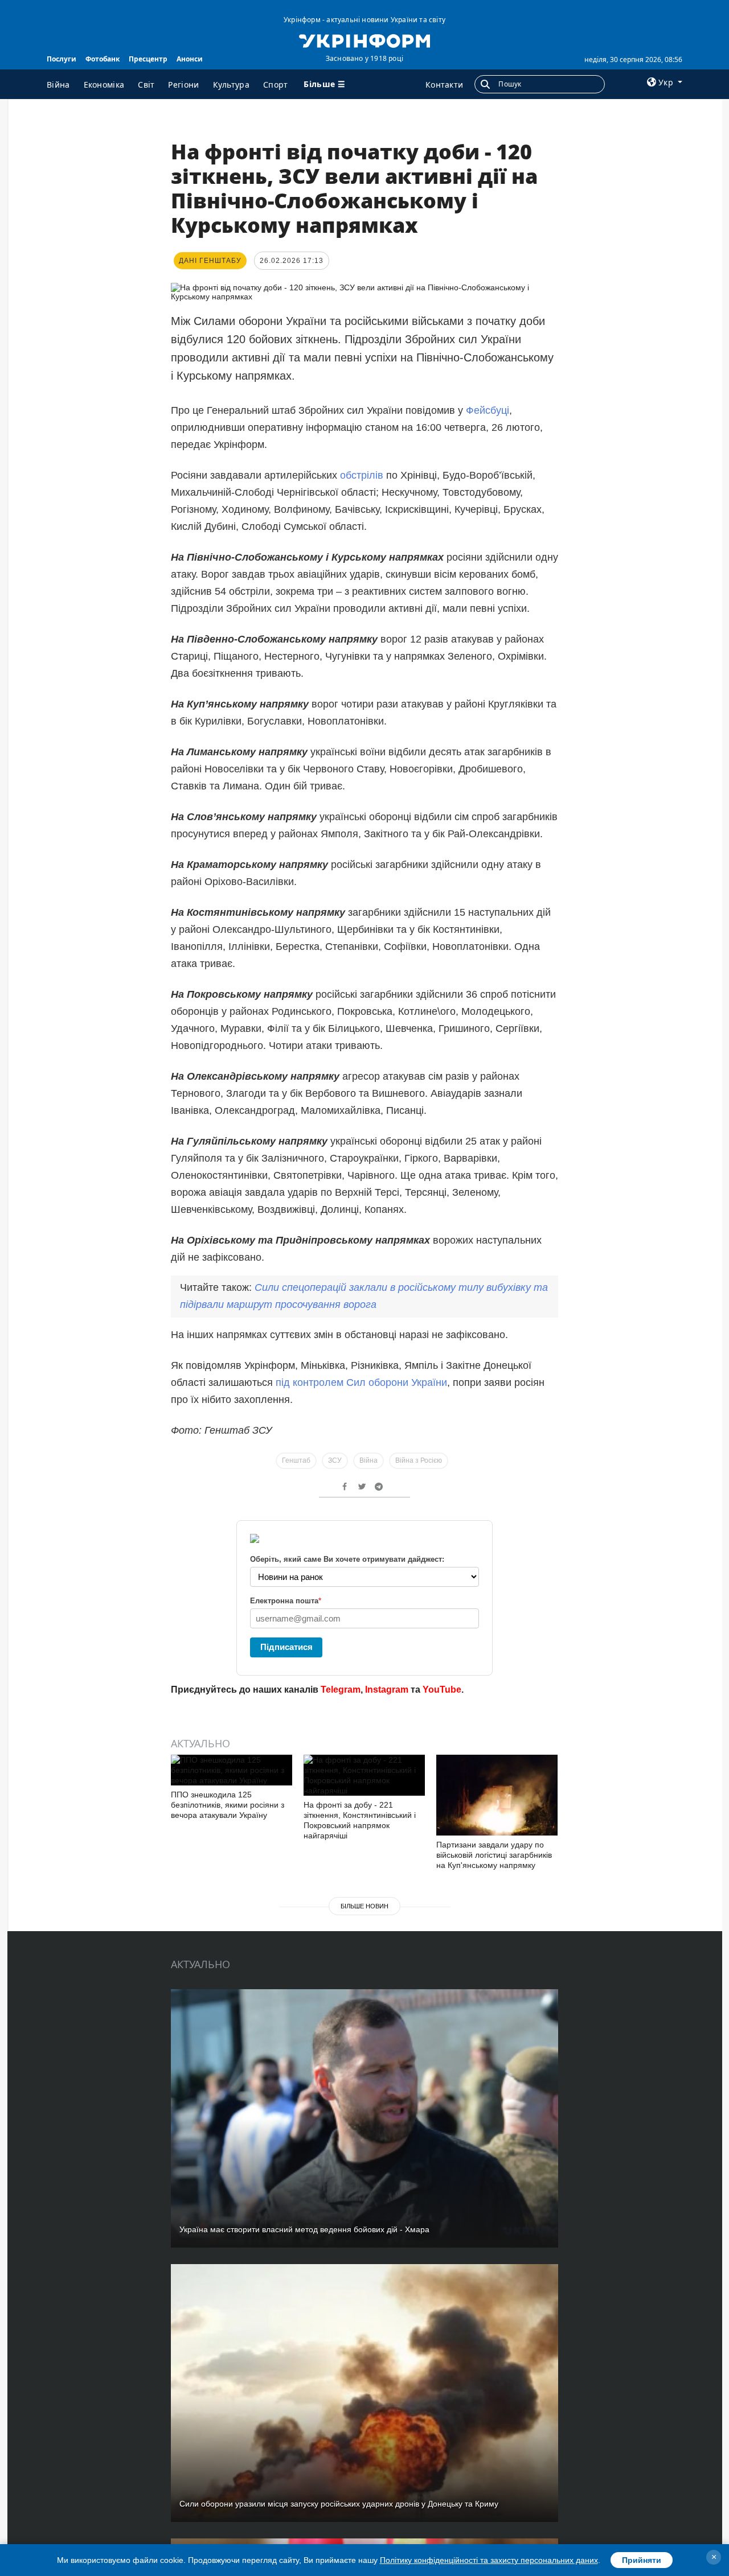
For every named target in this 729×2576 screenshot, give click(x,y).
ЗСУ (335, 1460)
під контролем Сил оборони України (361, 1382)
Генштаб (296, 1460)
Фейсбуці (488, 410)
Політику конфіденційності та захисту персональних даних (489, 2560)
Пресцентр (148, 59)
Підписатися (286, 1647)
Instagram (387, 1690)
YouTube (442, 1690)
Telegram (341, 1690)
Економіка (104, 85)
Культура (231, 85)
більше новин (364, 1906)
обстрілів (362, 475)
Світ (146, 85)
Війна (58, 85)
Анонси (190, 59)
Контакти (444, 85)
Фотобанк (103, 59)
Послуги (62, 59)
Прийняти (642, 2560)
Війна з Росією (419, 1460)
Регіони (183, 85)
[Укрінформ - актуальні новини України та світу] (364, 40)
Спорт (276, 85)
